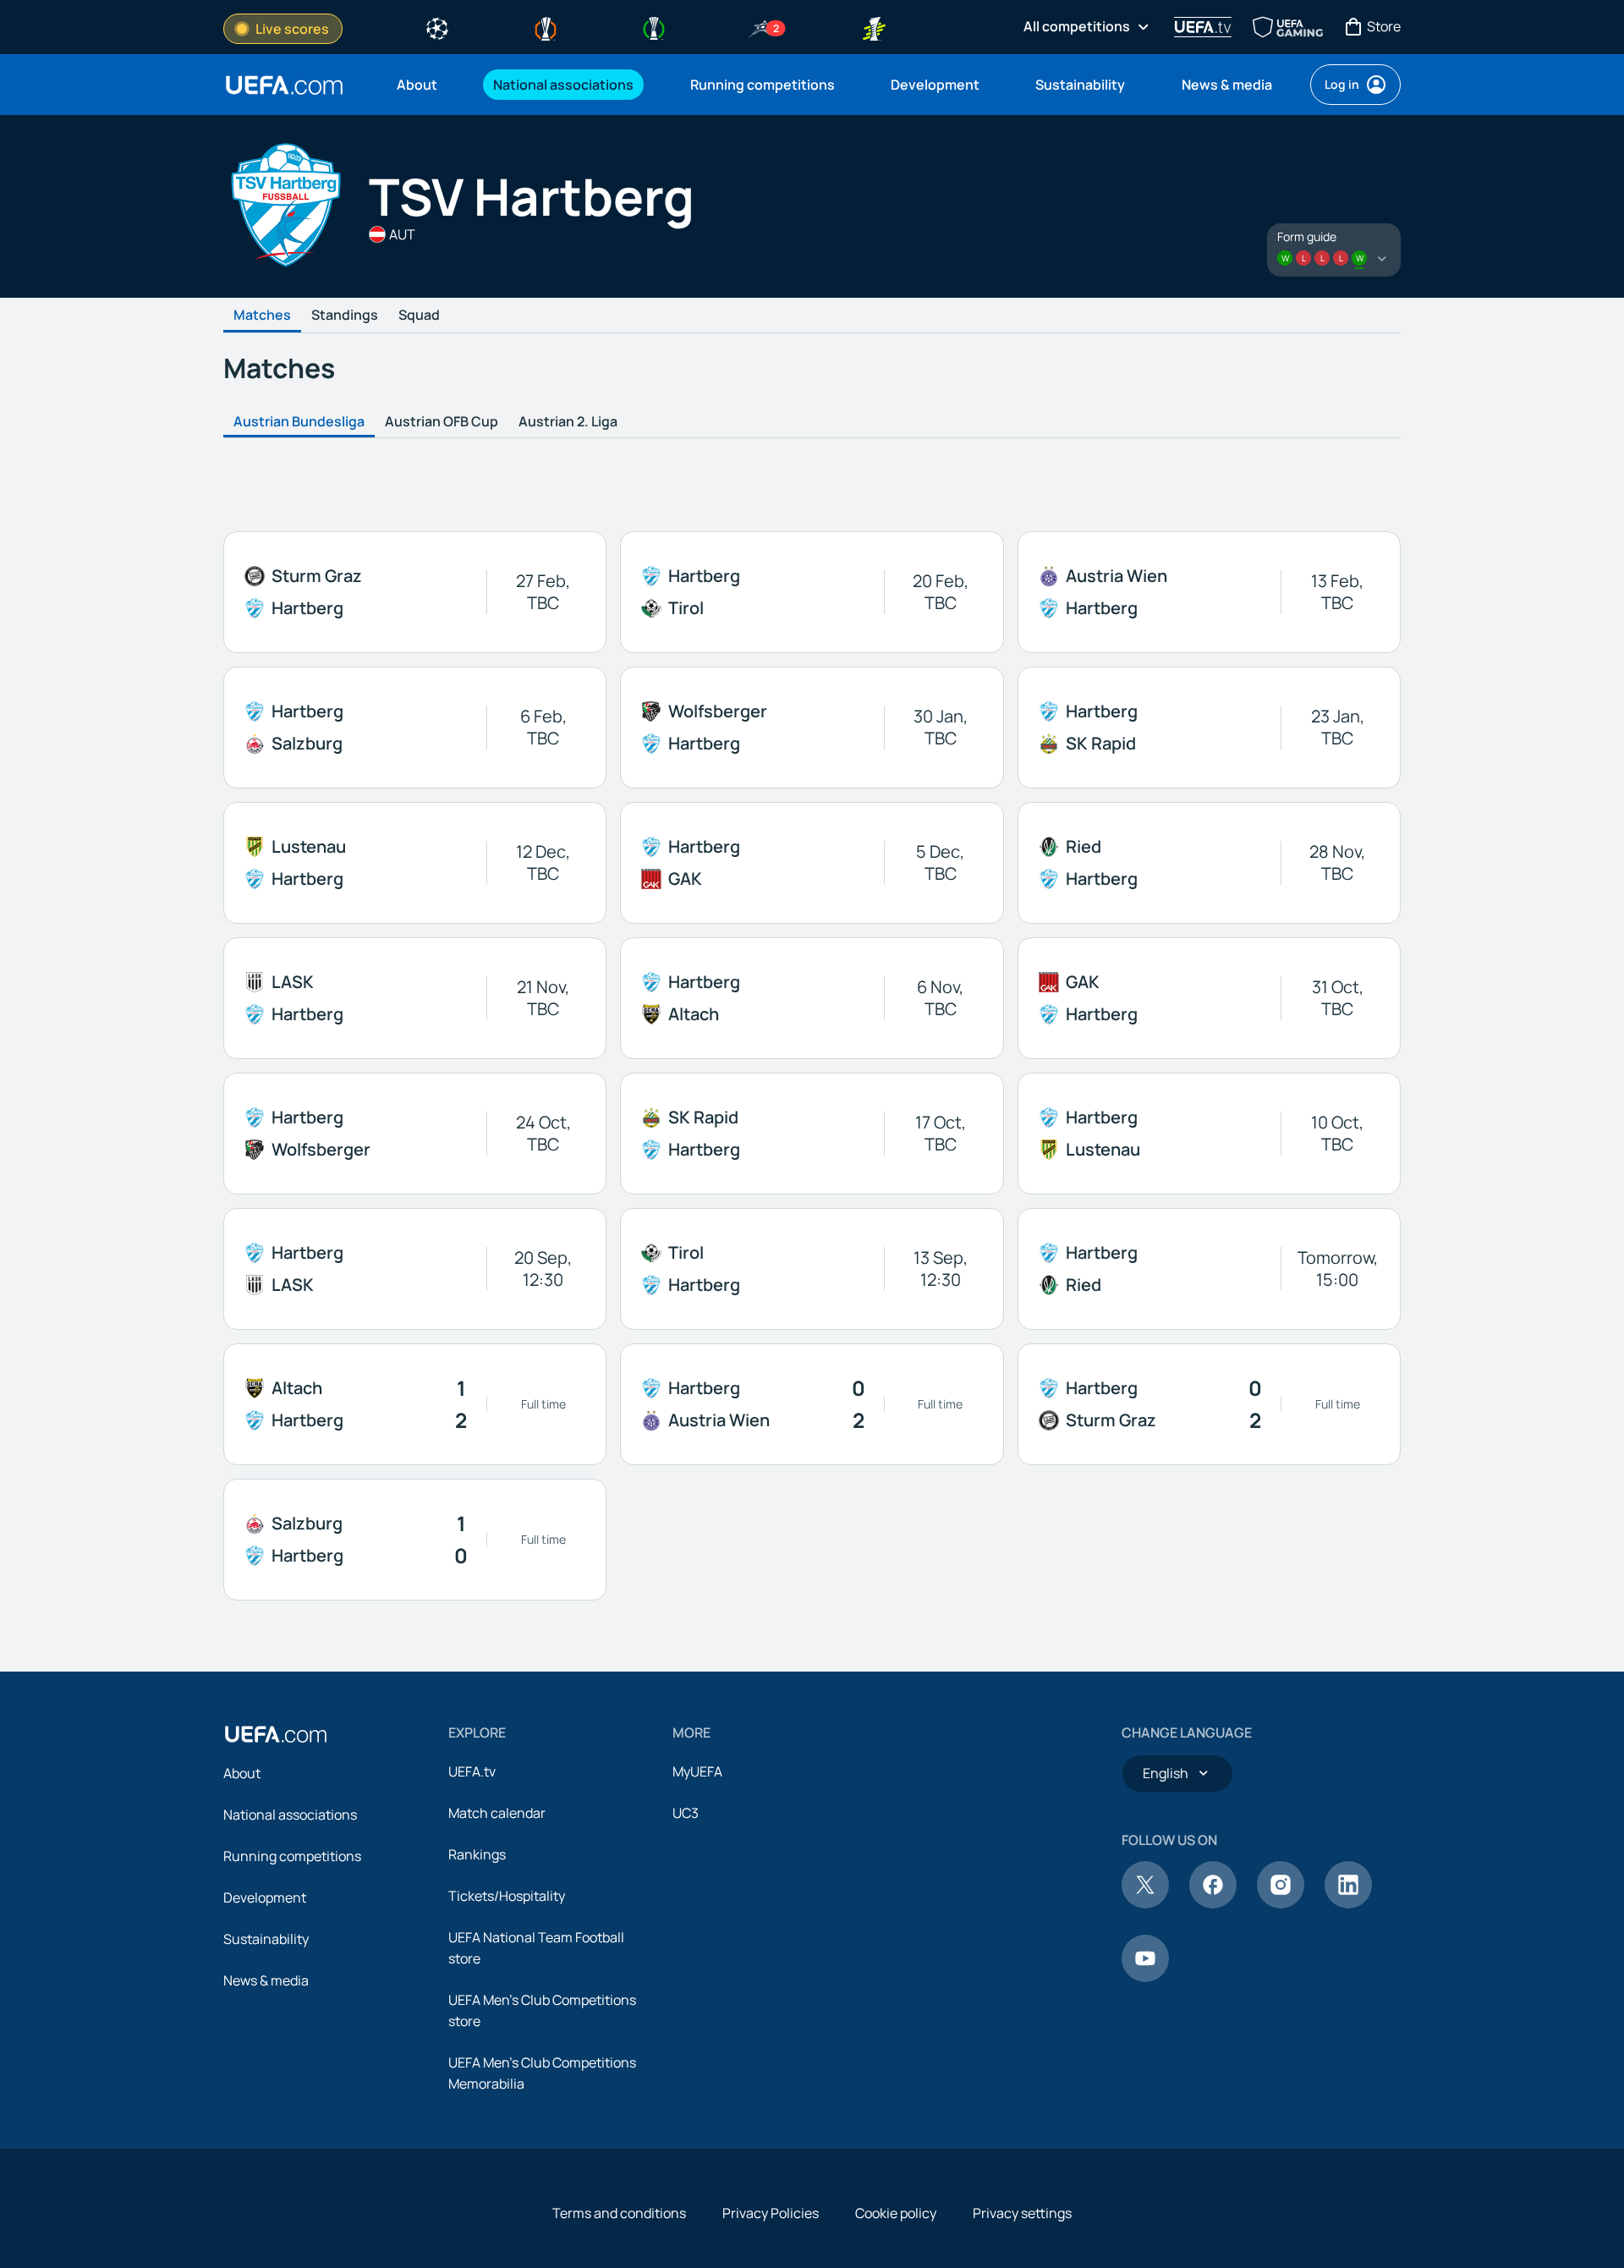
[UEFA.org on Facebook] (1213, 1903)
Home (284, 85)
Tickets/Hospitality (507, 1896)
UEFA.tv (472, 1771)
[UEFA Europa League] (546, 27)
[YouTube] (1145, 1977)
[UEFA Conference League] (654, 27)
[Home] (276, 1734)
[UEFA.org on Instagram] (1281, 1903)
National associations (290, 1815)
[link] (417, 85)
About (242, 1773)
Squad (419, 316)
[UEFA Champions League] (437, 27)
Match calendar (497, 1813)
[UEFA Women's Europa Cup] (874, 27)
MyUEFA (697, 1771)
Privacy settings (1022, 2213)
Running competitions (292, 1856)
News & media (266, 1980)
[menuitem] (424, 85)
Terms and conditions (619, 2213)
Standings (345, 316)
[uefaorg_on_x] (1145, 1903)
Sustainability (266, 1939)
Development (265, 1897)
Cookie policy (896, 2213)
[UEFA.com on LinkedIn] (1348, 1903)
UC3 (686, 1813)
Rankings (477, 1854)
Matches (262, 316)
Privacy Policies (771, 2213)
